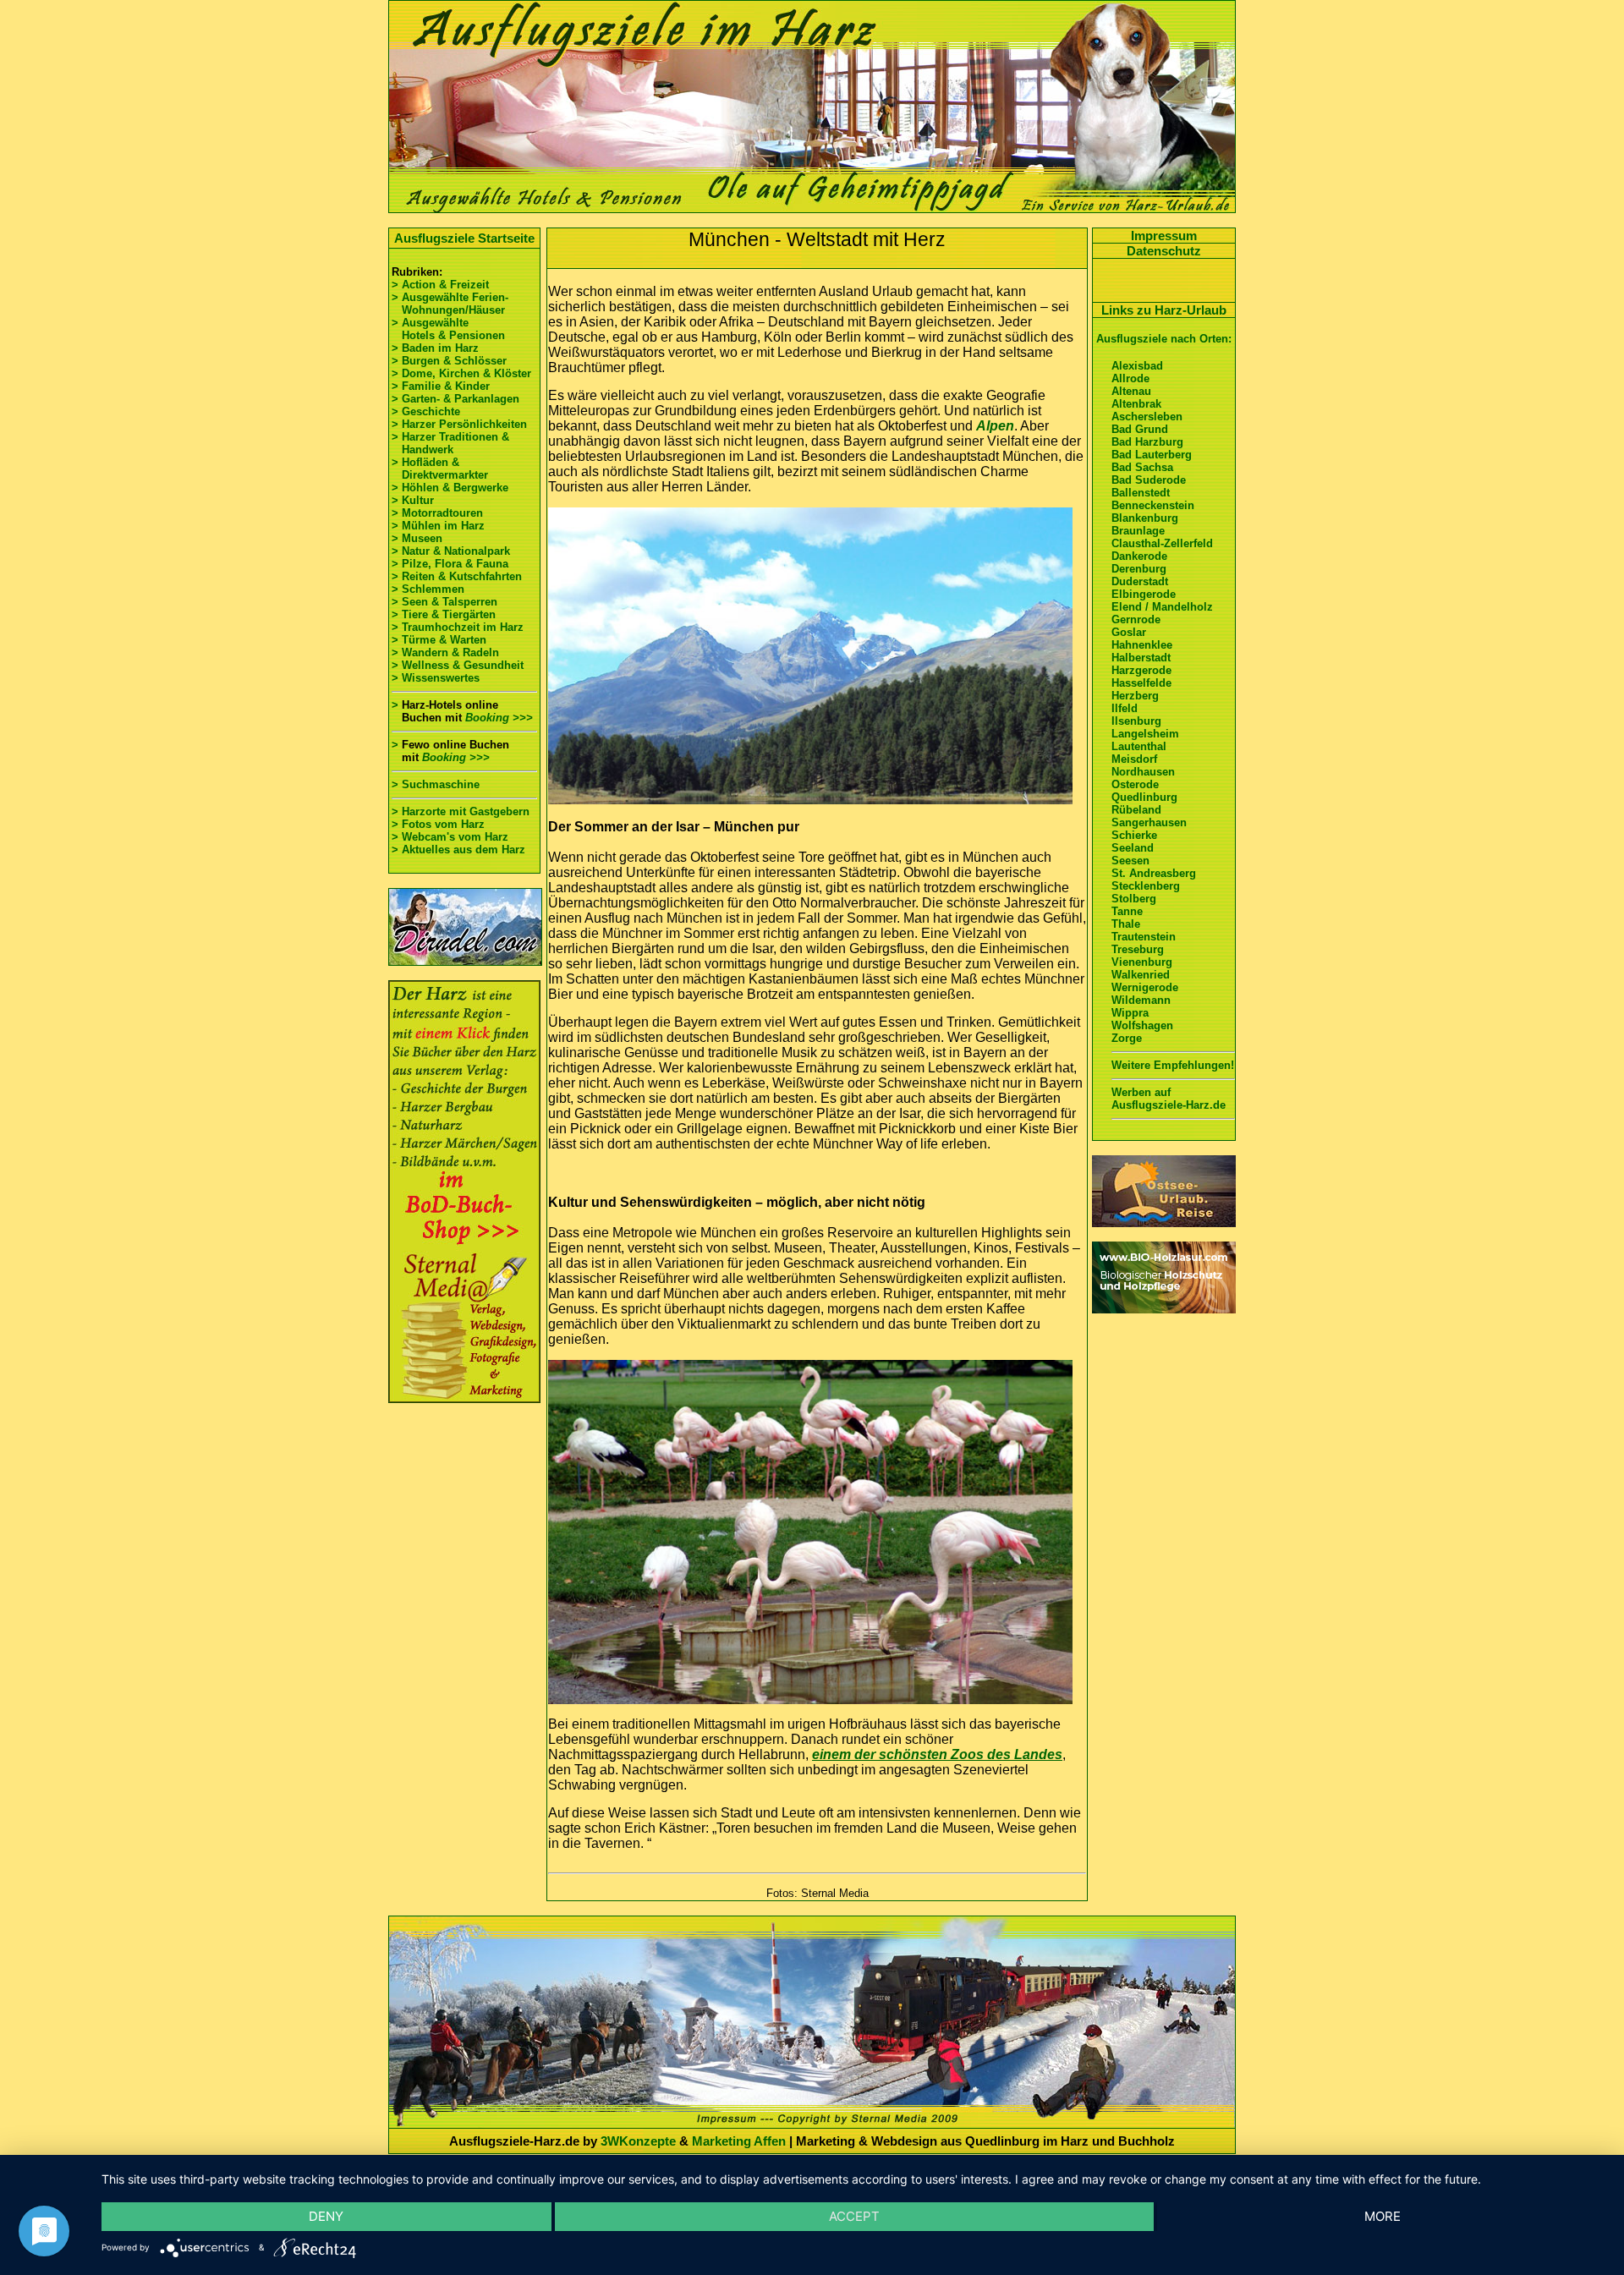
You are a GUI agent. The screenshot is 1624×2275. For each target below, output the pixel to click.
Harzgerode (1141, 670)
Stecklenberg (1146, 886)
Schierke (1134, 835)
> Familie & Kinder (441, 386)
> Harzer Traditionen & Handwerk (450, 443)
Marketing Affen (739, 2141)
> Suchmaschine (436, 784)
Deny (326, 2216)
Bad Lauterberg (1152, 455)
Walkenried (1141, 975)
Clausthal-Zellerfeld (1162, 543)
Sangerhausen (1149, 822)
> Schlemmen (428, 589)
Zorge (1127, 1038)
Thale (1126, 924)
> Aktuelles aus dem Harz (458, 850)
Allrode (1130, 378)
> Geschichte (426, 411)
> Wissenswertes (436, 678)
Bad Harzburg (1147, 442)
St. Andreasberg (1154, 873)
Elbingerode (1144, 594)
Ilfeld (1125, 708)
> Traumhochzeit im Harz (458, 627)
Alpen (995, 426)
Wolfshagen (1142, 1025)
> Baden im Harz (435, 348)
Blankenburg (1145, 518)
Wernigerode (1145, 987)
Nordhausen (1143, 772)
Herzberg (1135, 696)
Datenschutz (1164, 251)
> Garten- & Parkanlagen (455, 399)
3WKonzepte (638, 2141)
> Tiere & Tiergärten (444, 614)
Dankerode (1139, 556)
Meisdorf (1134, 759)
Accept (854, 2216)
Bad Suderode (1149, 480)
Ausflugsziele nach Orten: (1164, 339)
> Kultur (413, 500)
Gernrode (1136, 619)
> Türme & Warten (439, 640)
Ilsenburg (1136, 721)
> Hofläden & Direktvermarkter (440, 469)
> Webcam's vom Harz (450, 837)
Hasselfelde (1141, 683)
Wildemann (1141, 1000)
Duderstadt (1140, 581)
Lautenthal (1139, 746)
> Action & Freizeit (440, 285)
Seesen (1130, 861)
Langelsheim (1145, 734)
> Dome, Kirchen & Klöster (461, 373)
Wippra (1130, 1013)
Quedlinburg (1144, 797)
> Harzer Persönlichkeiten (459, 424)
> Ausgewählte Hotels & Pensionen (448, 329)
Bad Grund (1140, 429)
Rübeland (1136, 810)
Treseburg (1138, 949)
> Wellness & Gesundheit (458, 665)
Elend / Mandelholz (1162, 607)
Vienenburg (1142, 962)
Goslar (1129, 632)
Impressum (1164, 236)
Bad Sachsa (1142, 467)
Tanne (1127, 911)
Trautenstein (1144, 937)
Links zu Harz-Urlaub (1164, 310)
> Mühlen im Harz (438, 526)
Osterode (1135, 784)
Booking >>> (499, 718)
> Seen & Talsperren (444, 602)
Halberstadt (1141, 658)
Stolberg (1134, 899)
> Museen (417, 538)
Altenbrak (1136, 404)
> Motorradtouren (437, 513)
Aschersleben (1147, 417)
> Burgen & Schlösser (449, 361)
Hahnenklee (1142, 645)
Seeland (1133, 848)
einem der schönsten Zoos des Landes (937, 1754)
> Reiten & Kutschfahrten (457, 576)
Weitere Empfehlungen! (1173, 1065)
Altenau (1131, 391)
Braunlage (1138, 531)
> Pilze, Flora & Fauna (450, 564)
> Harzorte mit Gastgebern (461, 811)
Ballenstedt (1141, 493)
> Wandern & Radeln (445, 652)
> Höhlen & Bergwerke (450, 488)
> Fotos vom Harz (438, 824)
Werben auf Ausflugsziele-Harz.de (1169, 1099)
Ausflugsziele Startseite (464, 238)
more (1383, 2216)
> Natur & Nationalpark (451, 551)
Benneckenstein (1153, 505)
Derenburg (1139, 569)
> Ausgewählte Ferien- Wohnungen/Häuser (452, 304)
